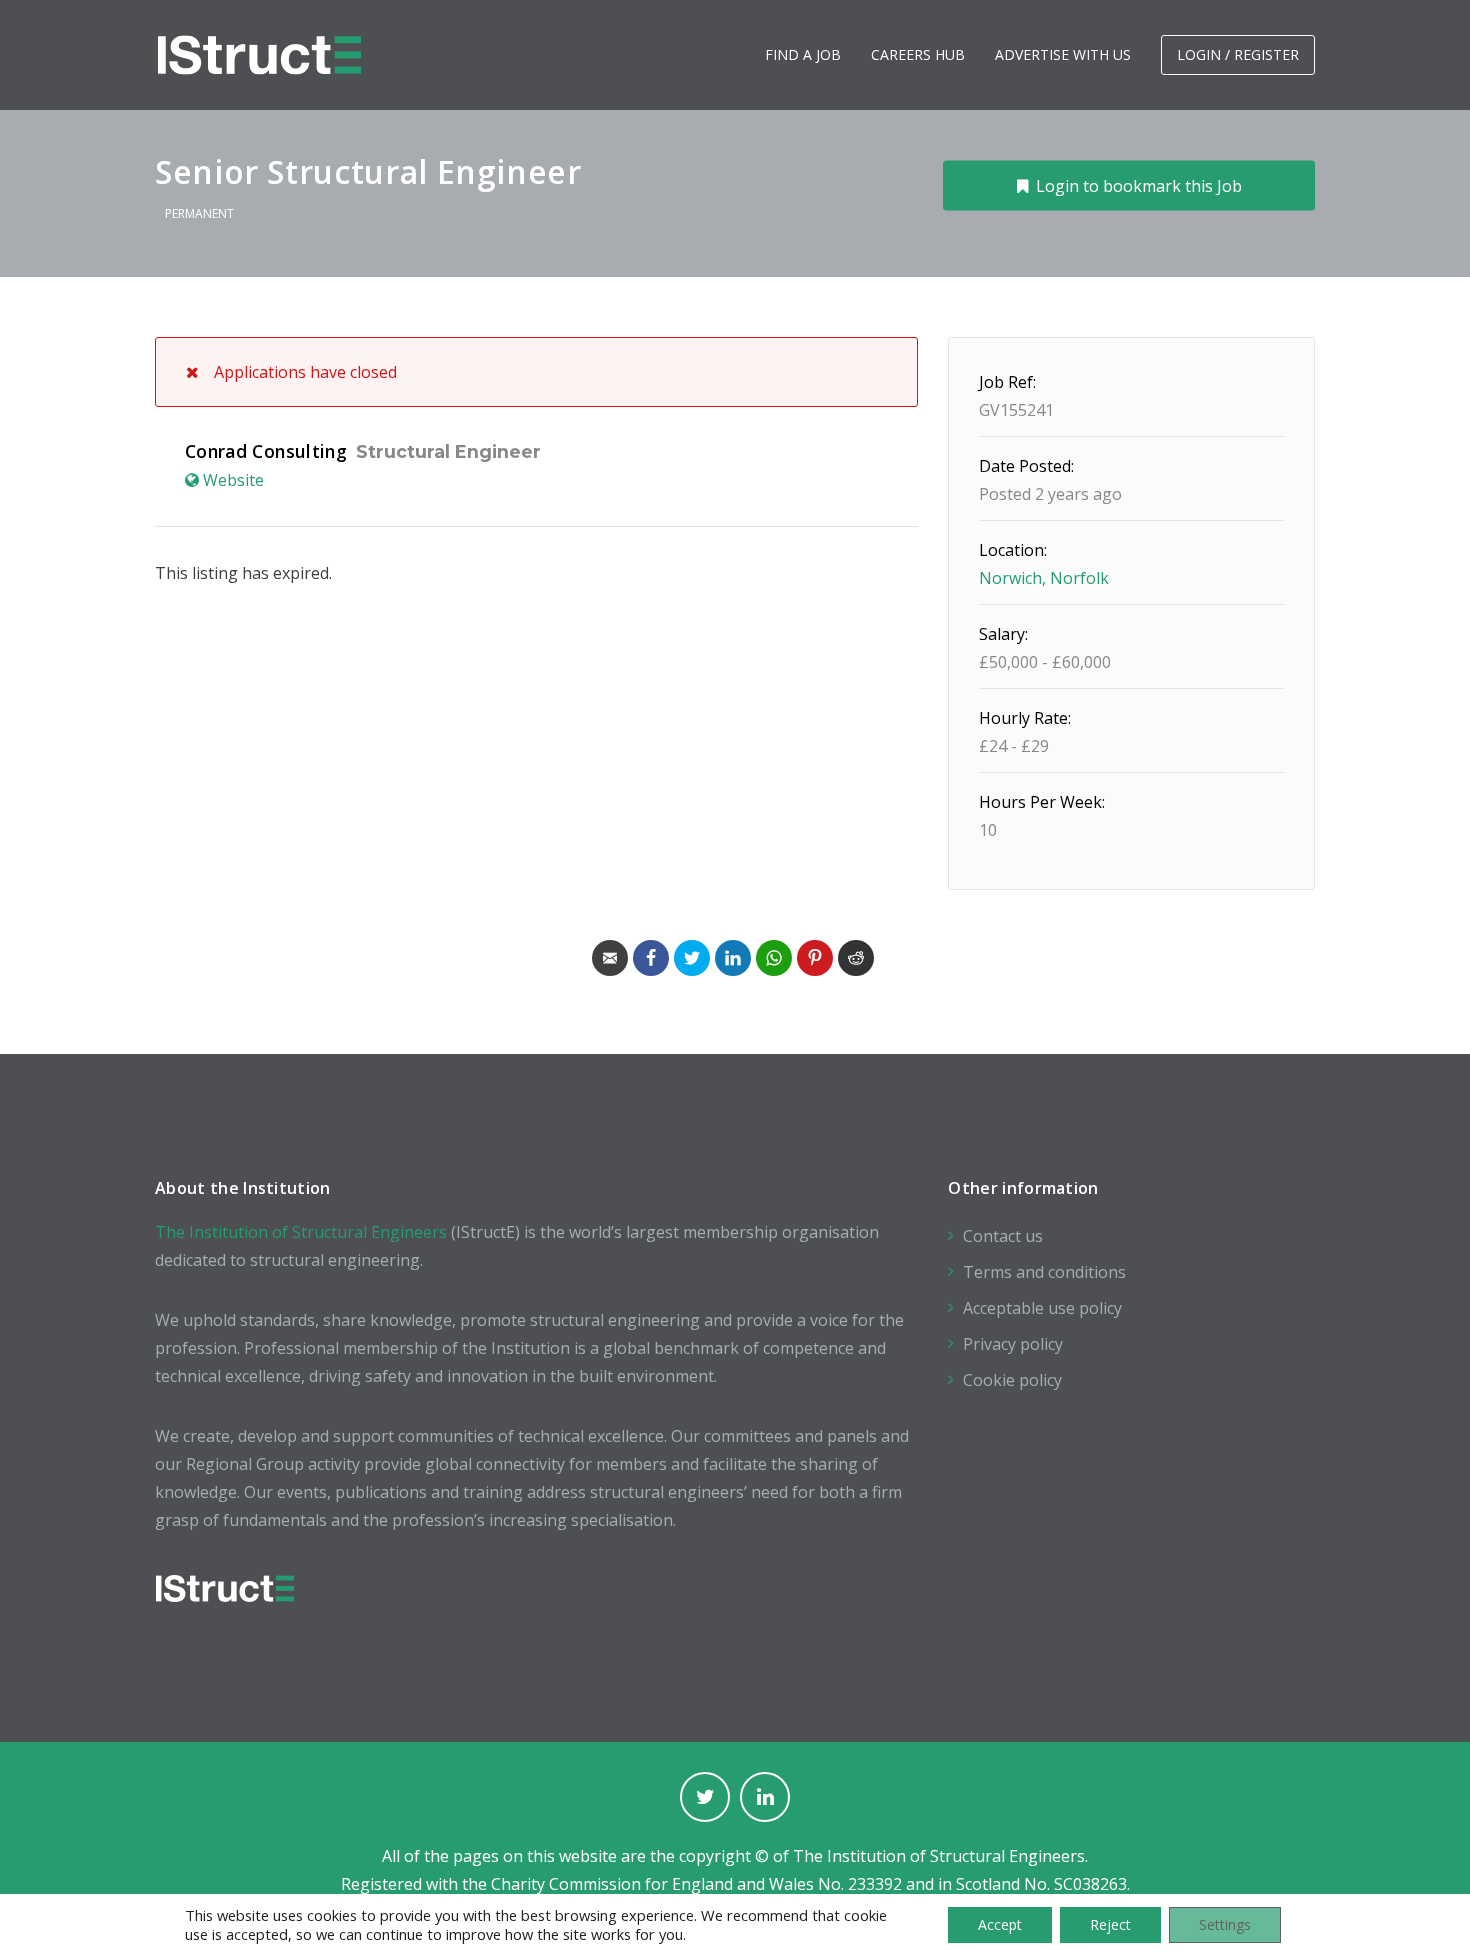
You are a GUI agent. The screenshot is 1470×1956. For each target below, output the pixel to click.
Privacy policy (1013, 1344)
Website (233, 480)
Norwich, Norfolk (1044, 578)
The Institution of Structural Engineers (301, 1232)
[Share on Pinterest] (815, 958)
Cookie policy (1012, 1380)
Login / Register (1238, 54)
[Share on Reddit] (856, 958)
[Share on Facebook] (651, 958)
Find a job (803, 54)
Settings (1225, 1924)
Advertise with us (1063, 54)
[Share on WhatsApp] (774, 958)
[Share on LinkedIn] (733, 958)
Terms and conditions (1044, 1272)
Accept (1000, 1924)
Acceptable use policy (1042, 1308)
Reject (1110, 1924)
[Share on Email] (610, 958)
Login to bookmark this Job (1139, 185)
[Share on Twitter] (692, 958)
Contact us (1003, 1236)
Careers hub (918, 54)
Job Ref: (1007, 382)
